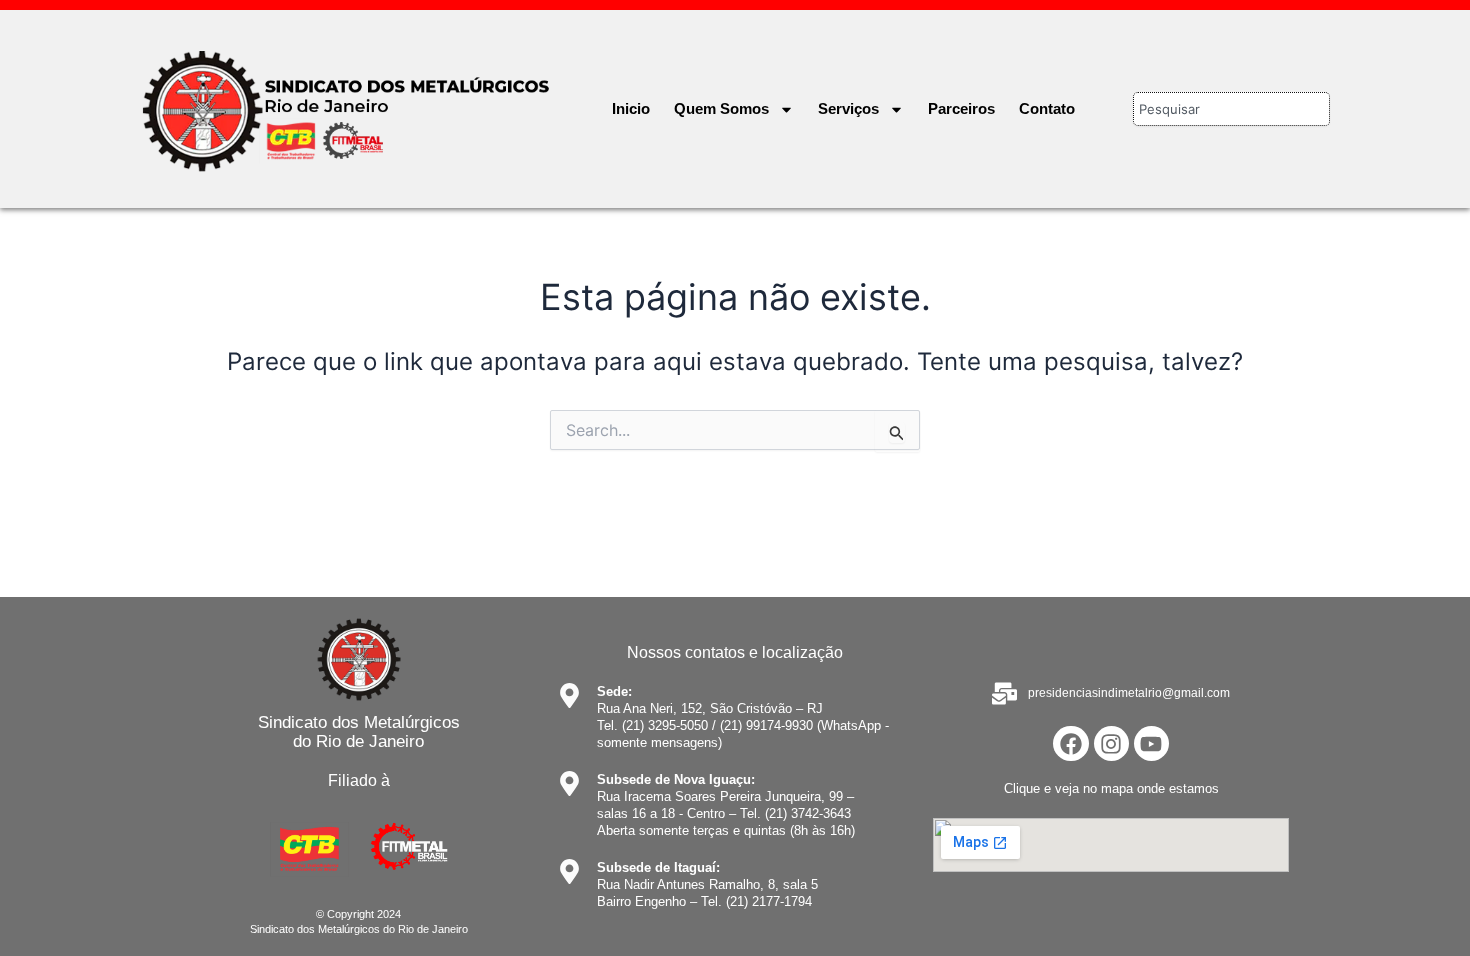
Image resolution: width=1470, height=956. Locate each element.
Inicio (631, 108)
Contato (1047, 108)
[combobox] (1232, 109)
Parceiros (961, 108)
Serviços (848, 108)
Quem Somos (721, 108)
